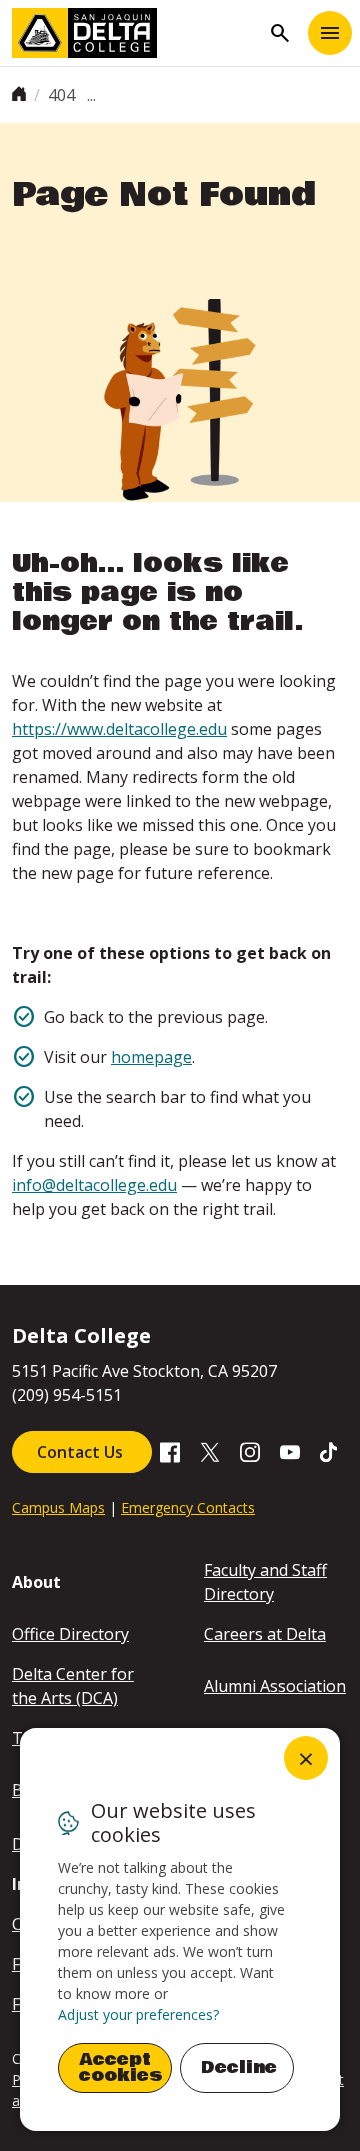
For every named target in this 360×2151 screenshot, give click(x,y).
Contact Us (82, 1452)
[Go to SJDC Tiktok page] (330, 1451)
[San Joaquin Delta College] (136, 33)
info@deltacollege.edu (94, 1185)
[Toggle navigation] (330, 33)
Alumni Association (275, 1686)
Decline (239, 2067)
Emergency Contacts (188, 1507)
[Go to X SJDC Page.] (210, 1451)
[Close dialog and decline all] (306, 1758)
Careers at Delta (265, 1634)
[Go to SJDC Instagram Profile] (250, 1451)
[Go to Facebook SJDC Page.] (170, 1451)
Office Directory (70, 1634)
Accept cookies (121, 2067)
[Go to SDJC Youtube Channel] (290, 1451)
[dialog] (180, 1929)
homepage (151, 1057)
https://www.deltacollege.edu (119, 729)
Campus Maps (58, 1507)
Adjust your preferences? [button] (138, 2014)
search (280, 33)
